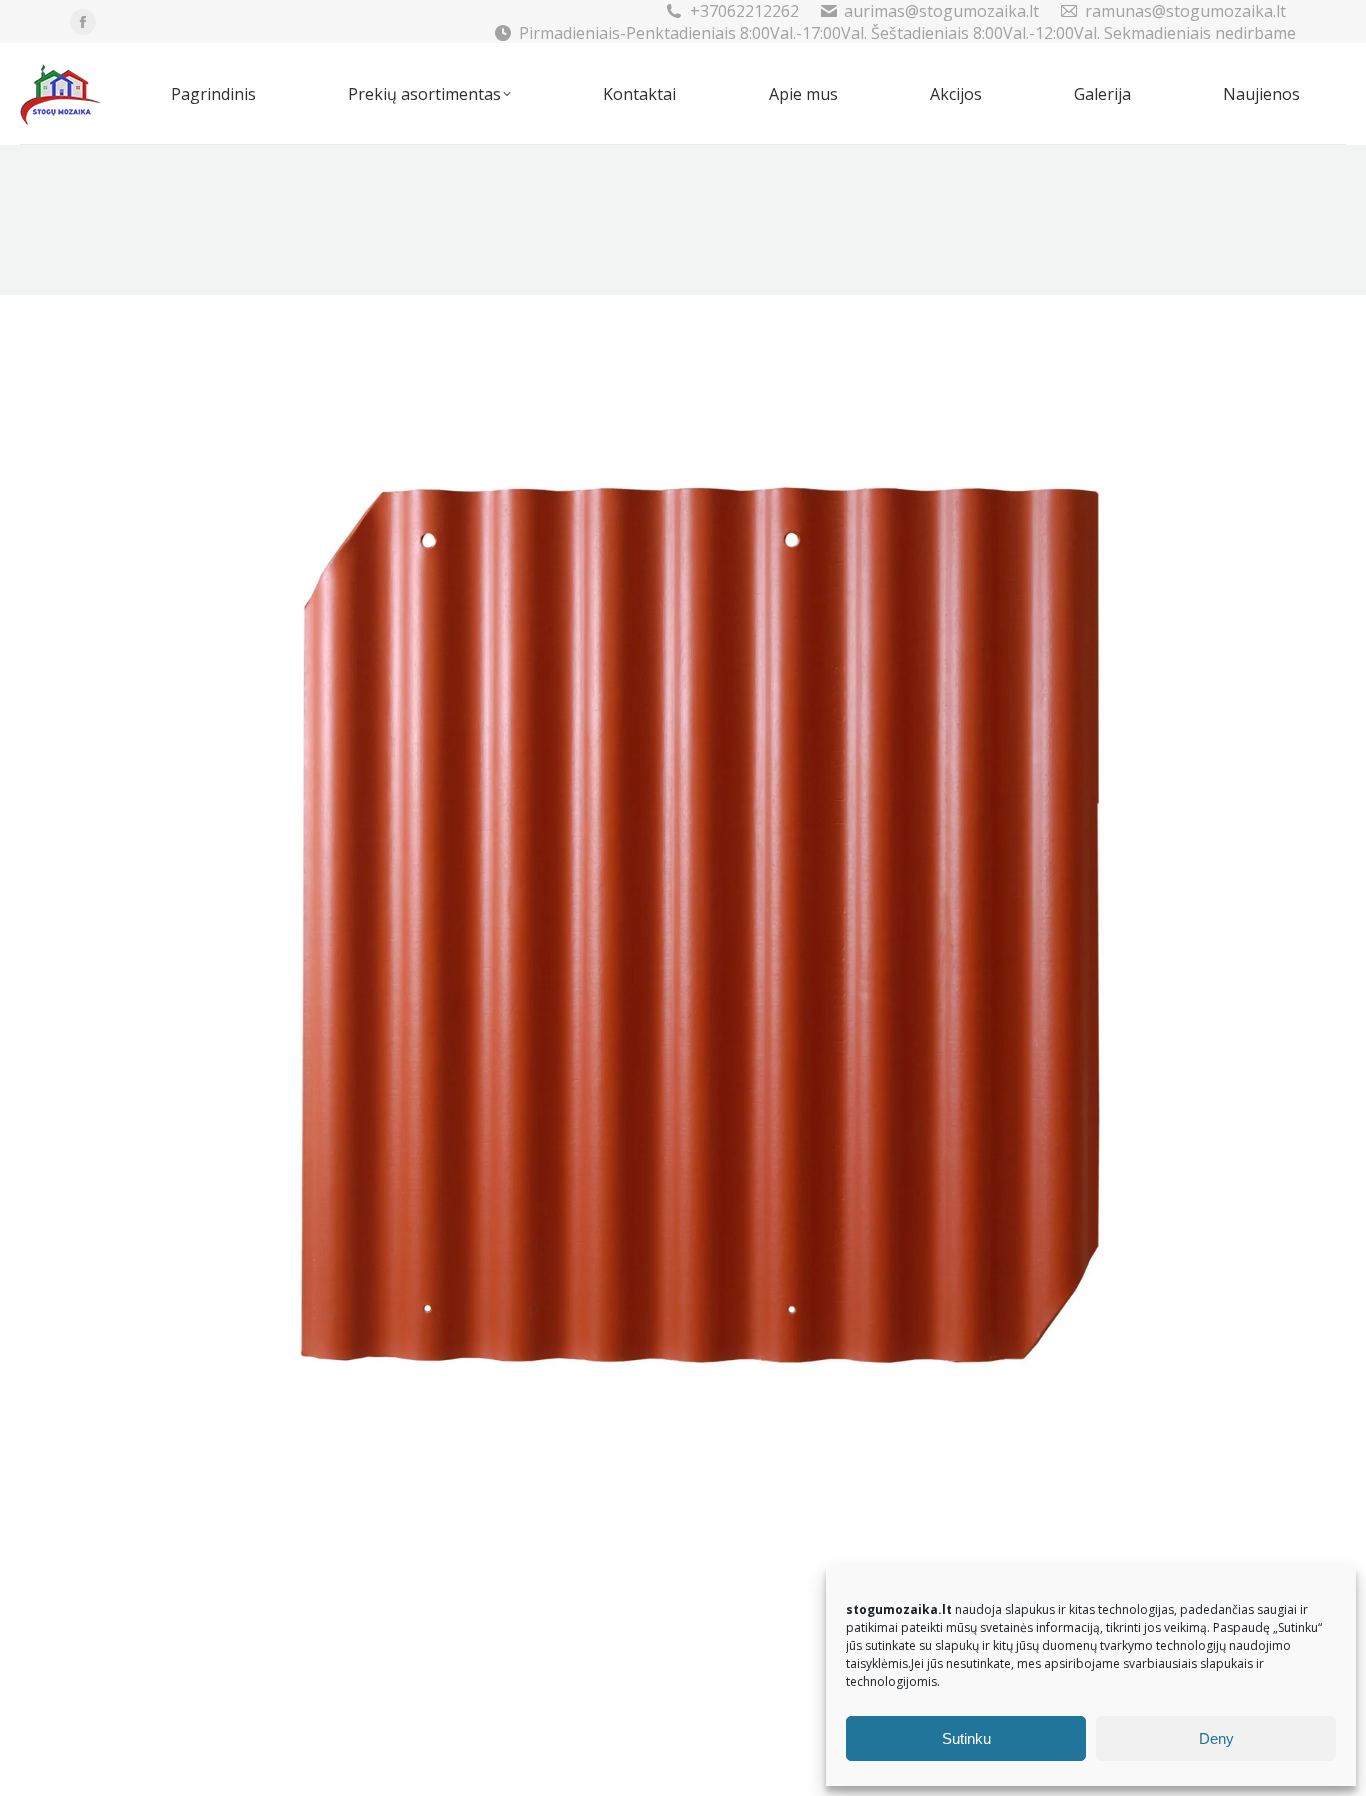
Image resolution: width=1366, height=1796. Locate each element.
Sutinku (966, 1738)
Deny (1216, 1738)
